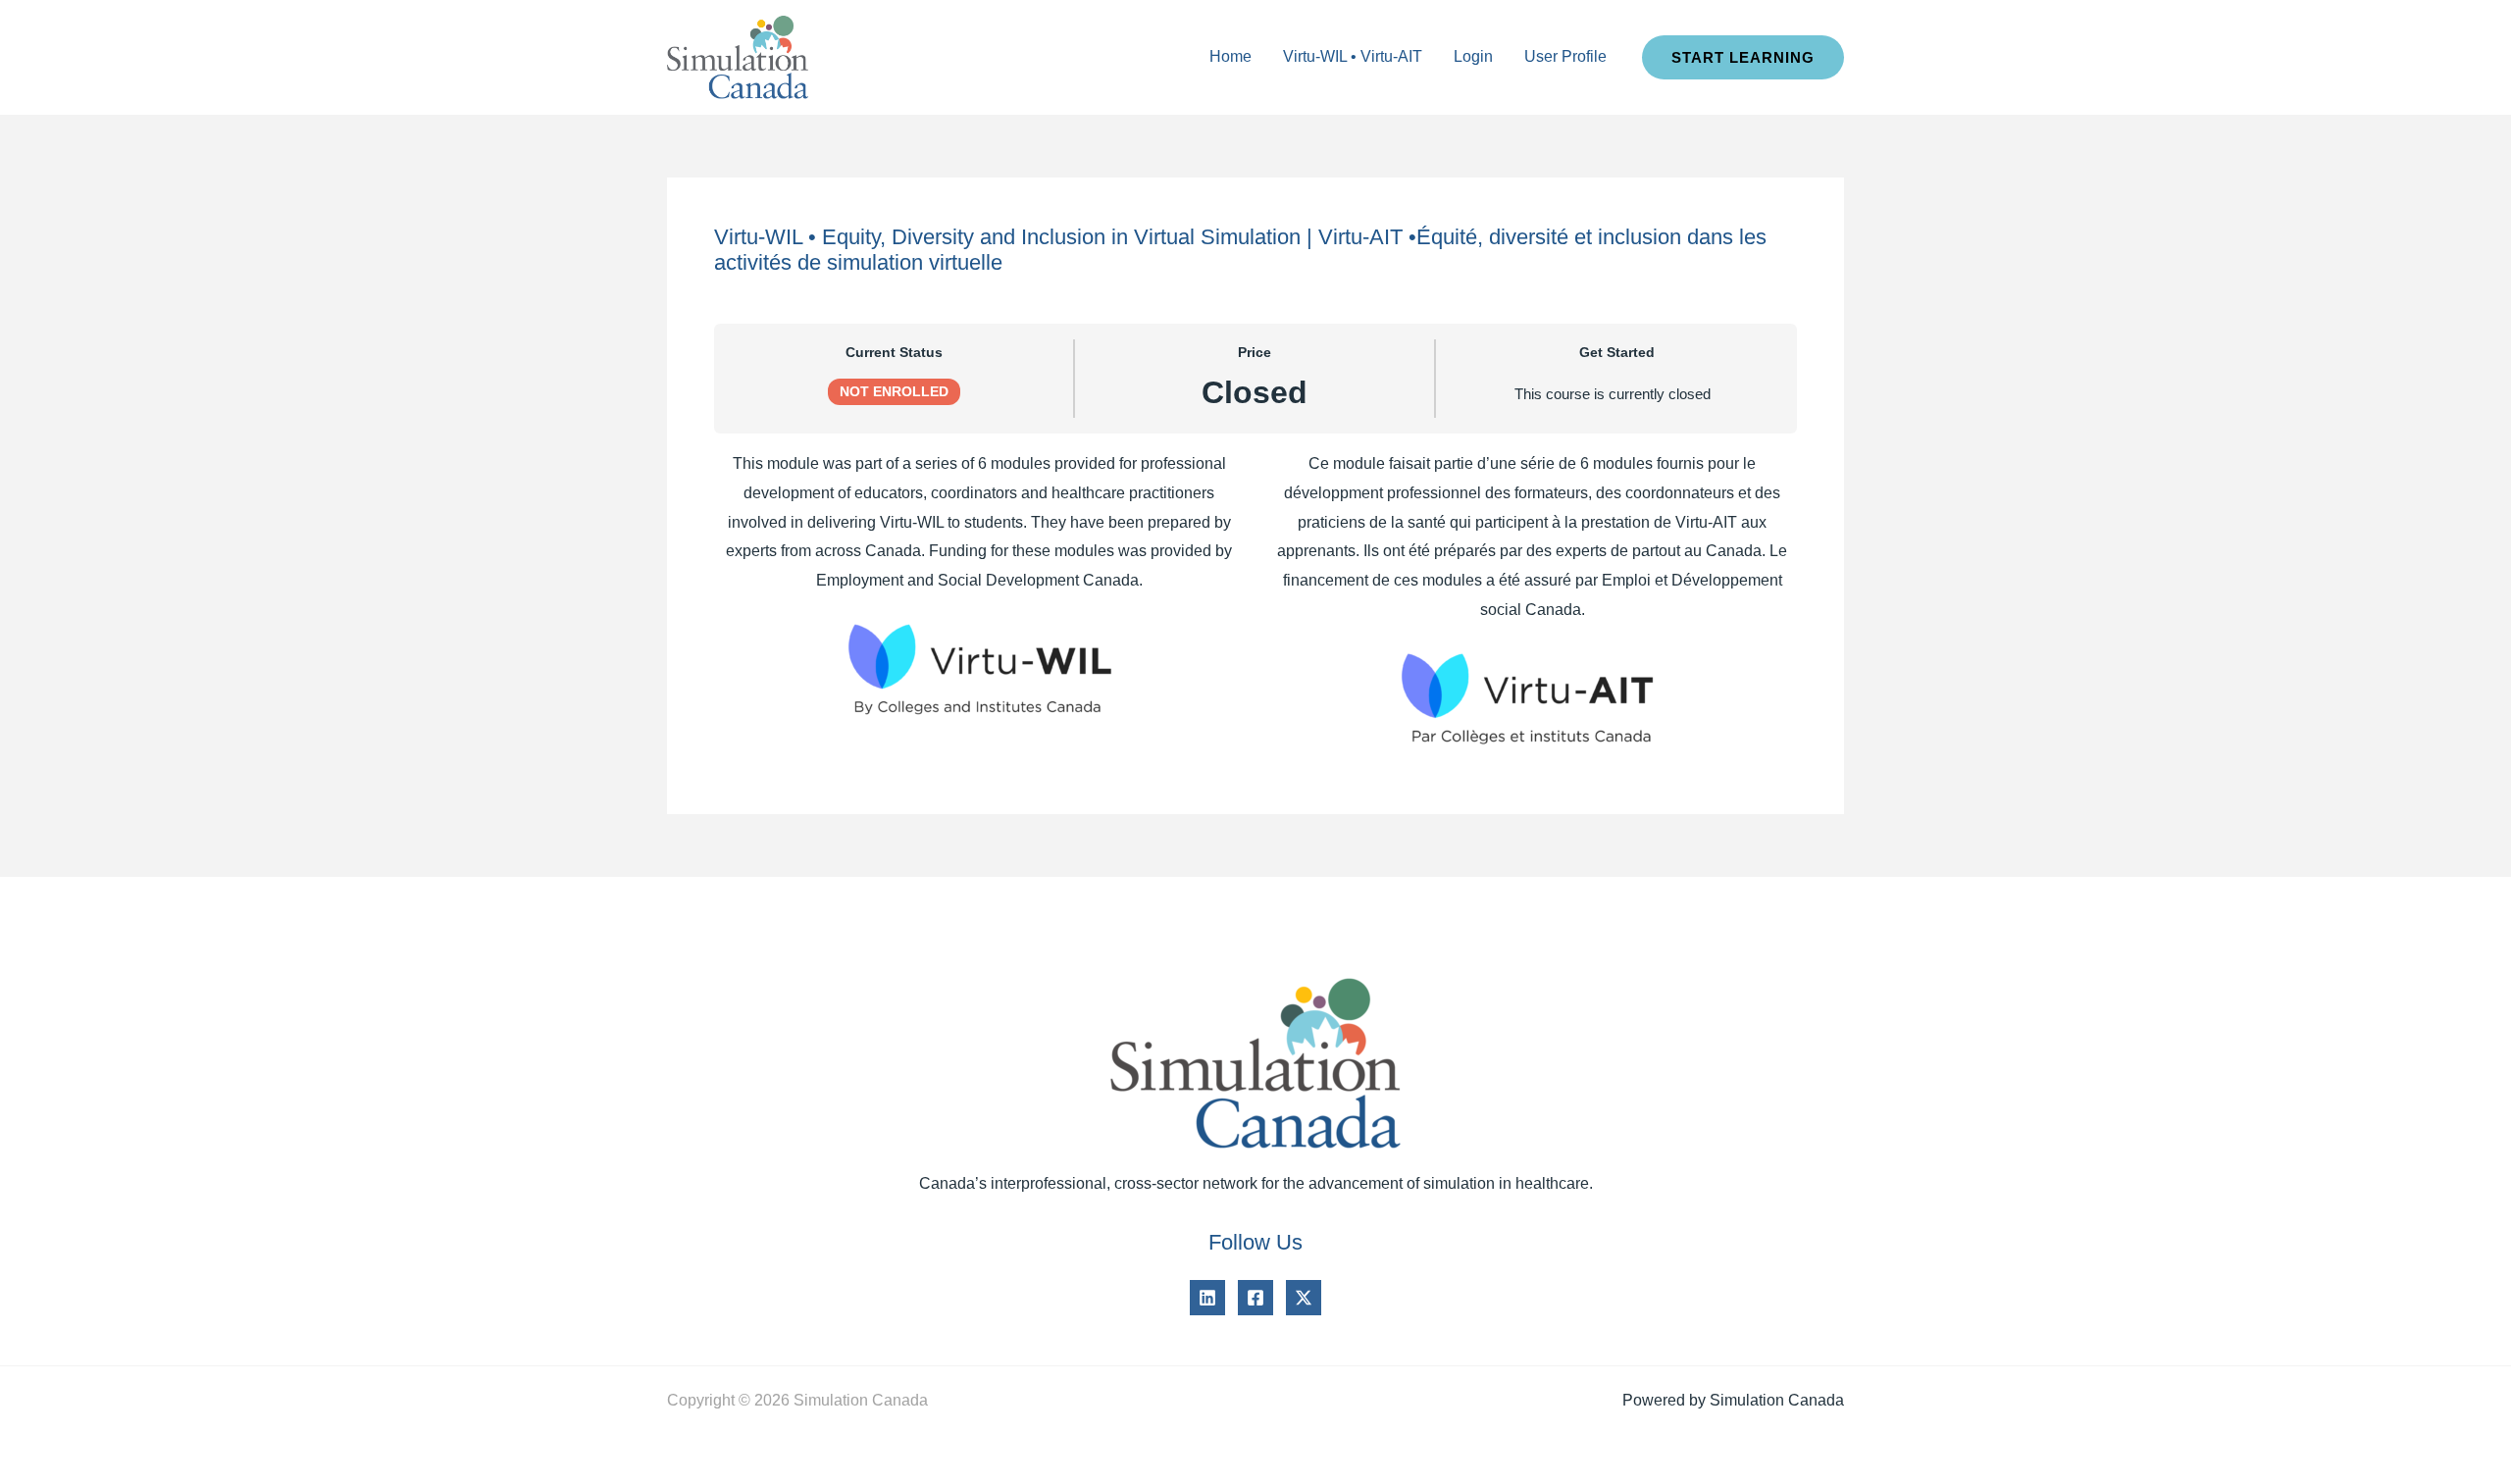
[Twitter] (1304, 1298)
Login (1473, 56)
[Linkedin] (1207, 1298)
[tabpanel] (1255, 600)
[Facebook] (1255, 1298)
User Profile (1565, 56)
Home (1230, 56)
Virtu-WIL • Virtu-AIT (1353, 56)
